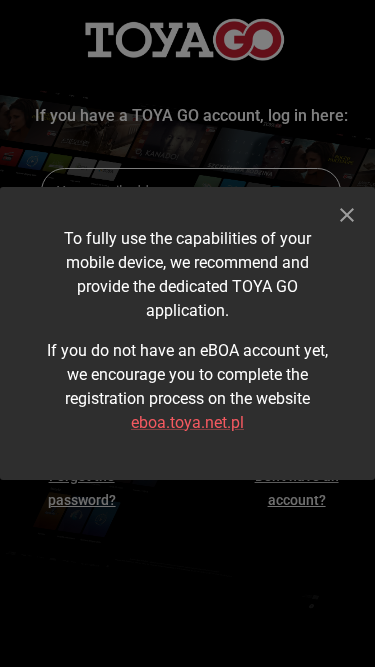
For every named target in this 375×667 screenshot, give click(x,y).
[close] (347, 215)
